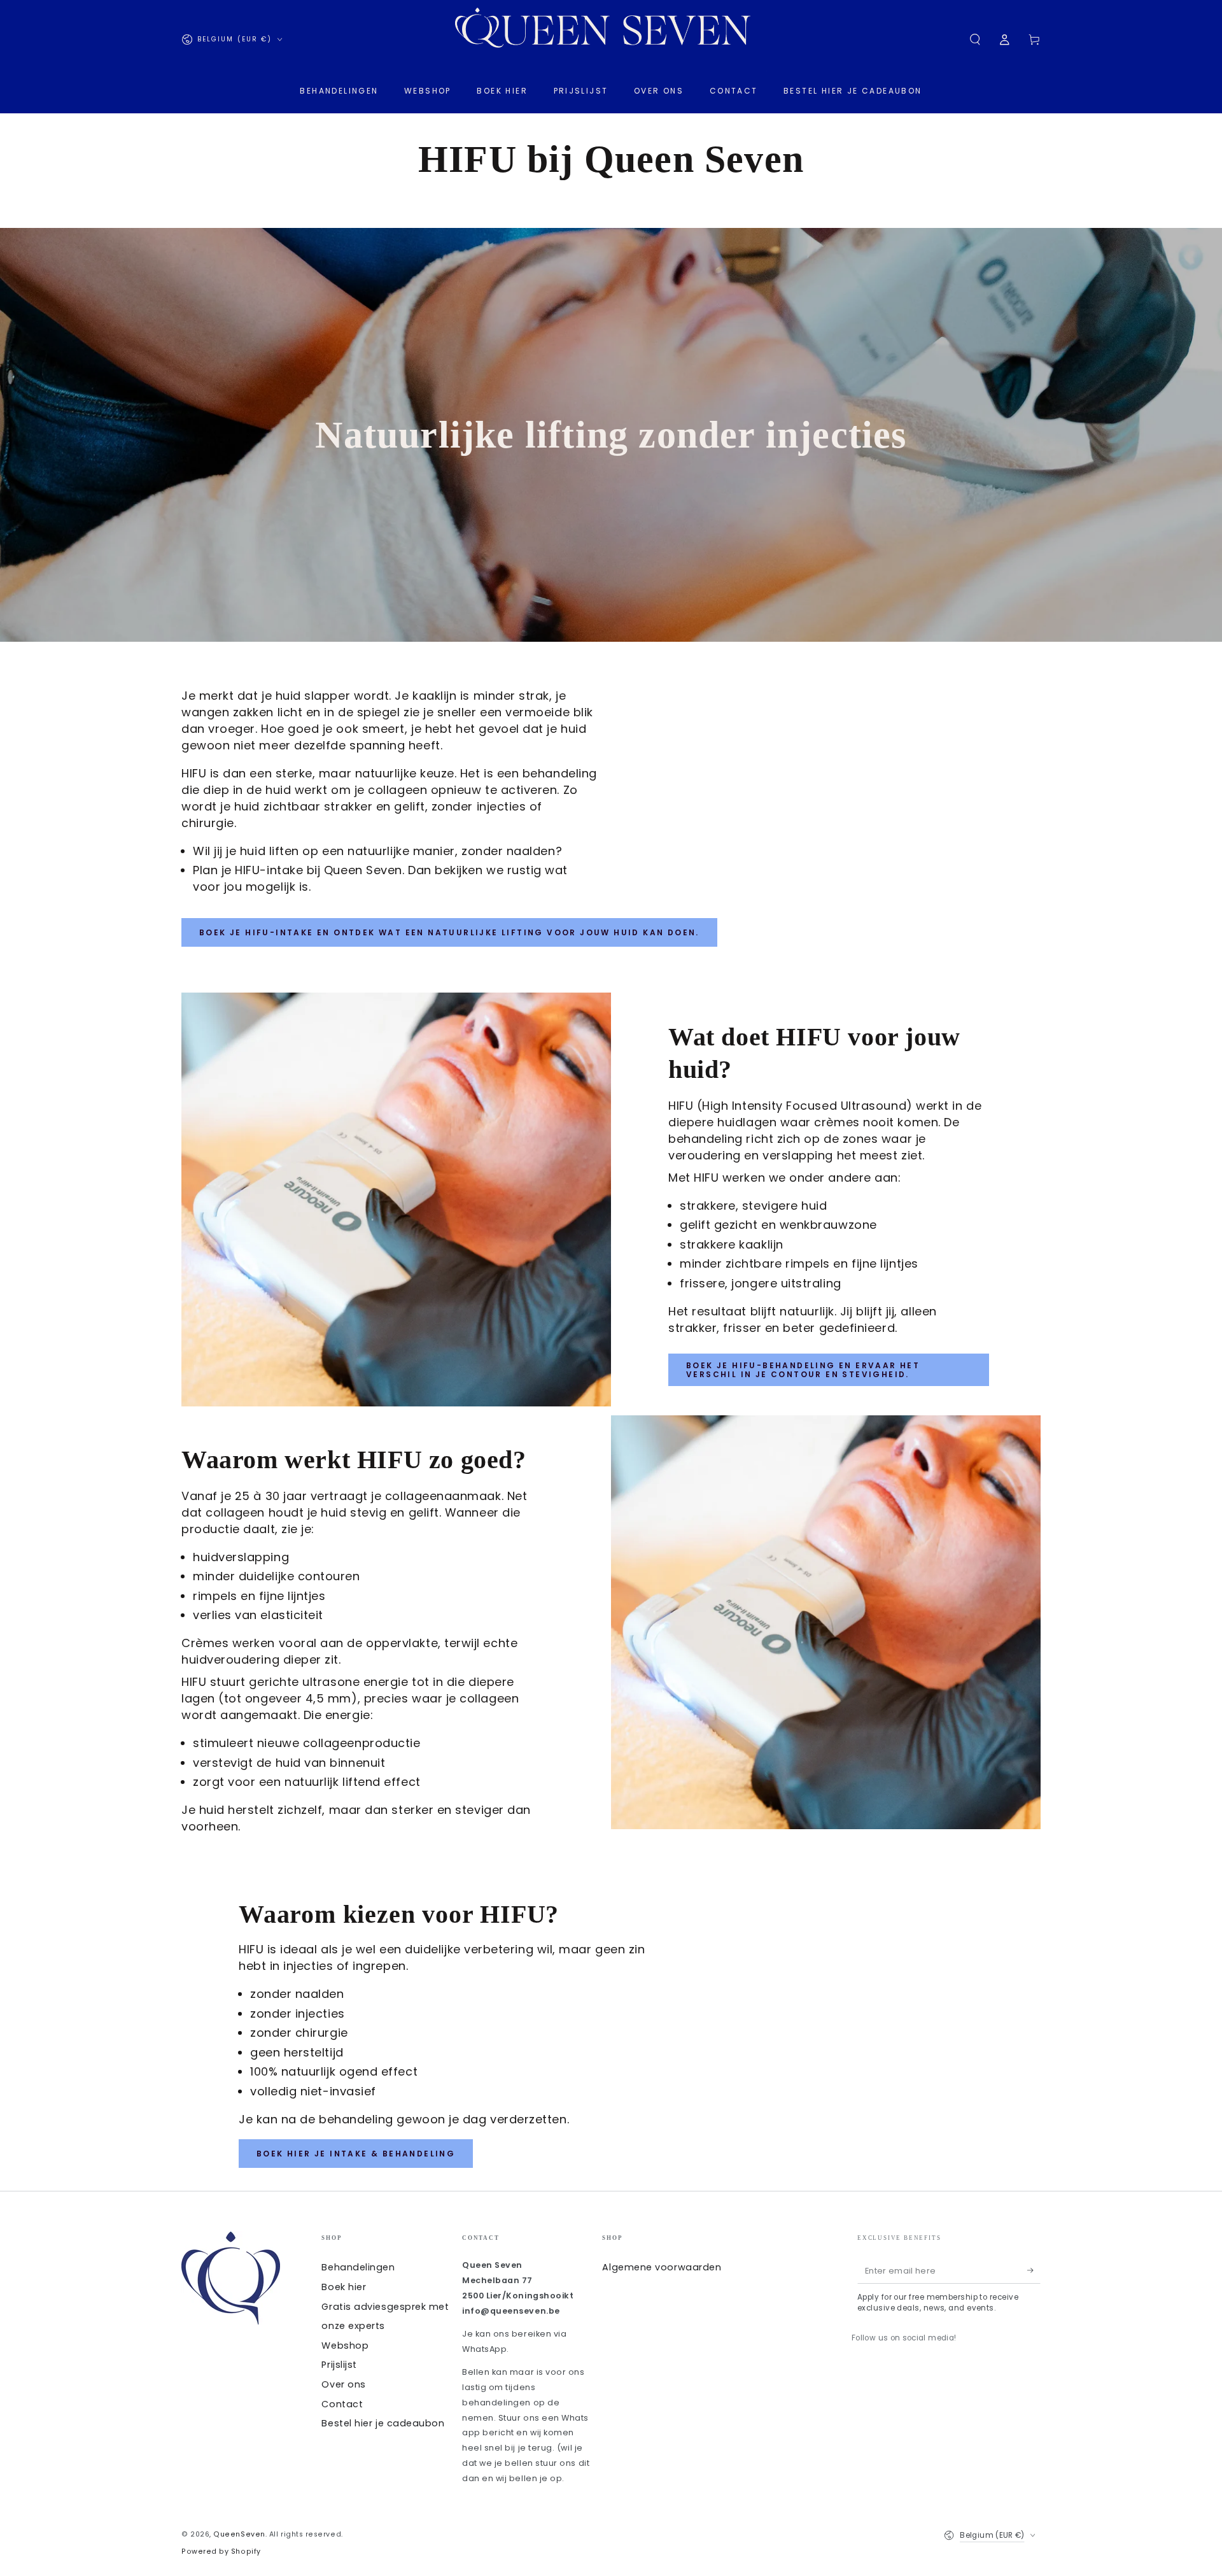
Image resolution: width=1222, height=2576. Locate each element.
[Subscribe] (1034, 2270)
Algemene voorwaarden (662, 2267)
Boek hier (344, 2287)
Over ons (343, 2384)
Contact (342, 2404)
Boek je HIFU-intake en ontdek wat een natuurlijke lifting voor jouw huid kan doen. (449, 932)
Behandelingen (358, 2267)
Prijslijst (339, 2365)
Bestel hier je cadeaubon (383, 2423)
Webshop (345, 2346)
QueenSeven (239, 2534)
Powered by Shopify (221, 2551)
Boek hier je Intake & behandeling (356, 2154)
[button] (975, 39)
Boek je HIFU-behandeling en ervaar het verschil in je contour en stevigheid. (803, 1370)
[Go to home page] (611, 39)
